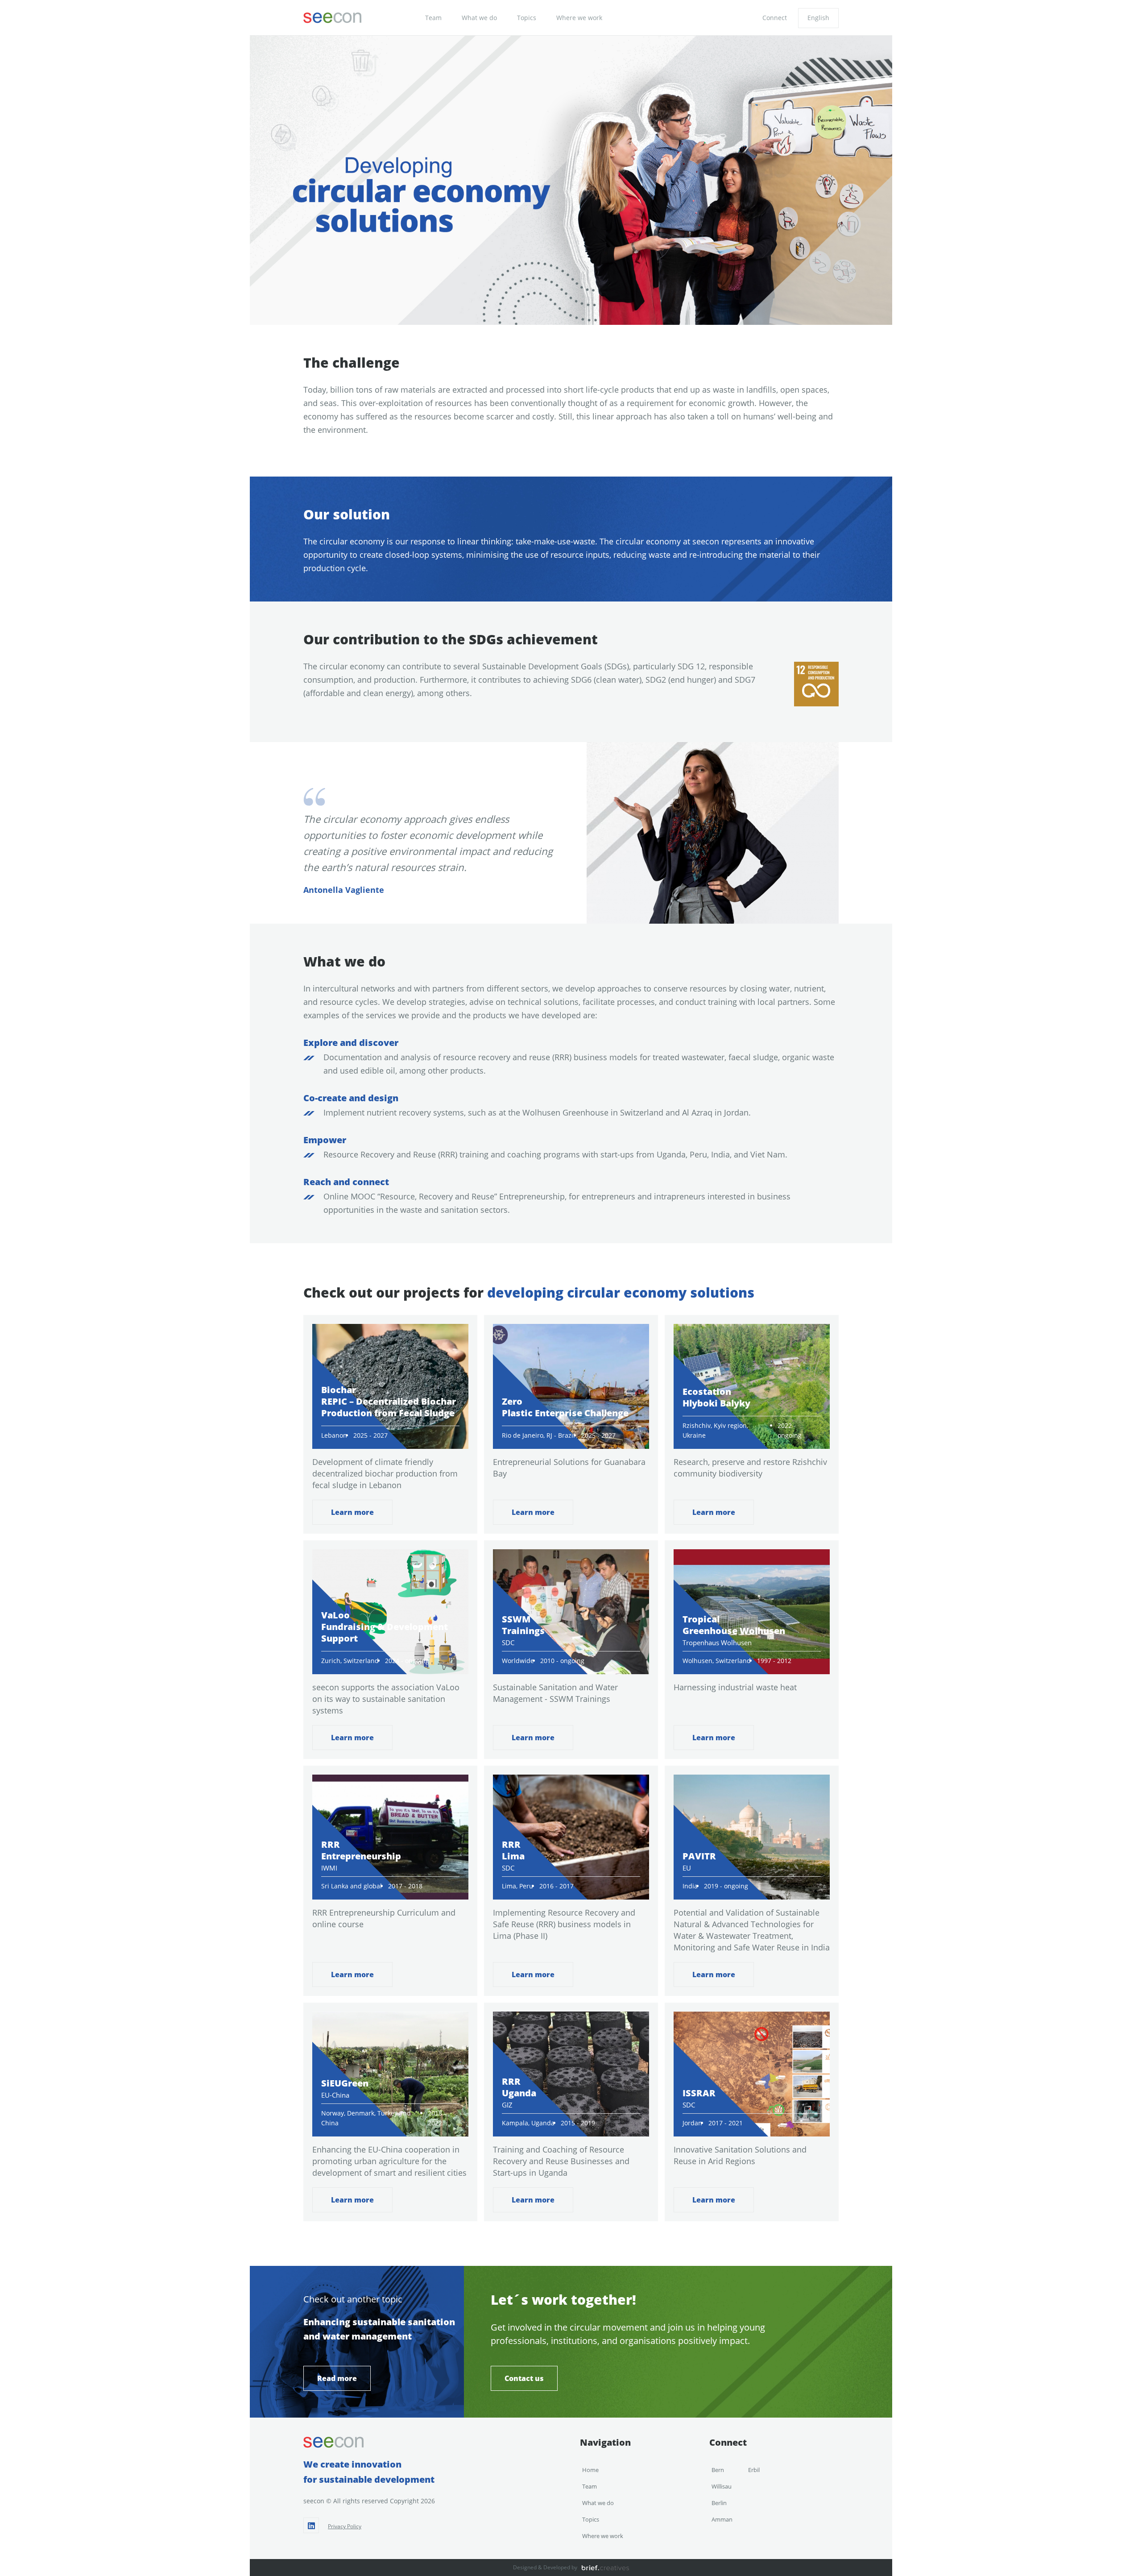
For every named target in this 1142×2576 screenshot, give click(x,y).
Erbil (754, 2470)
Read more (337, 2378)
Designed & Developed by (545, 2567)
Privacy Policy (345, 2526)
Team (433, 18)
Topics (527, 18)
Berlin (719, 2503)
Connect (775, 18)
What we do (479, 18)
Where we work (579, 18)
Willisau (722, 2486)
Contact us (524, 2378)
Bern (718, 2470)
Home (590, 2470)
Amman (722, 2519)
